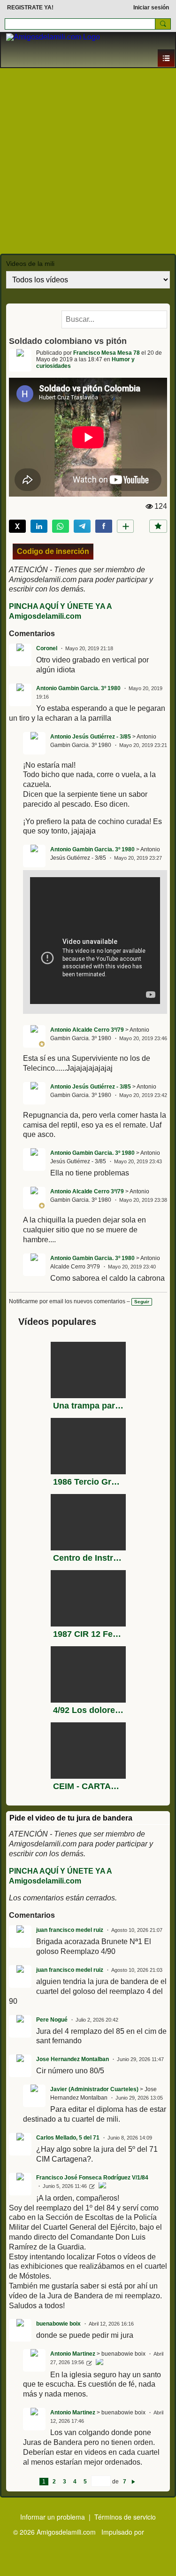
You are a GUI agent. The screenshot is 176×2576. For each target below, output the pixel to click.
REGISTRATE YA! (30, 8)
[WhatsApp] (61, 526)
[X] (17, 526)
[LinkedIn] (39, 526)
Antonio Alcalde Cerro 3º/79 (87, 1030)
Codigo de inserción (53, 551)
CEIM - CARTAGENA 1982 (88, 1786)
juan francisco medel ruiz (70, 1930)
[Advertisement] (88, 161)
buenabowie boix (58, 2324)
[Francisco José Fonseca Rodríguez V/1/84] (102, 2187)
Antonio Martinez (73, 2354)
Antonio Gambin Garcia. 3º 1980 (78, 688)
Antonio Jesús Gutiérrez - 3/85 (91, 737)
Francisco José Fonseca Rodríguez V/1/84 (92, 2178)
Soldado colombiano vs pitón (68, 341)
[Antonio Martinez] (99, 2363)
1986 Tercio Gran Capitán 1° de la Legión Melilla (88, 1482)
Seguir (142, 1302)
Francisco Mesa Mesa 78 (107, 353)
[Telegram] (82, 526)
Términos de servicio (125, 2517)
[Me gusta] (158, 526)
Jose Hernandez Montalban (73, 2059)
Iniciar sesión (151, 8)
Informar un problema (53, 2517)
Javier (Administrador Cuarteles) (94, 2089)
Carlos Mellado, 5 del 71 (68, 2138)
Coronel (47, 648)
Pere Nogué (52, 2020)
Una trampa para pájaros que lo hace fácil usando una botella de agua (88, 1406)
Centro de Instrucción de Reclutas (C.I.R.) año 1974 (88, 1558)
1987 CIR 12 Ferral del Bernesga (88, 1634)
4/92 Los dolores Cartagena (88, 1710)
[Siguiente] (133, 2482)
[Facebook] (104, 526)
